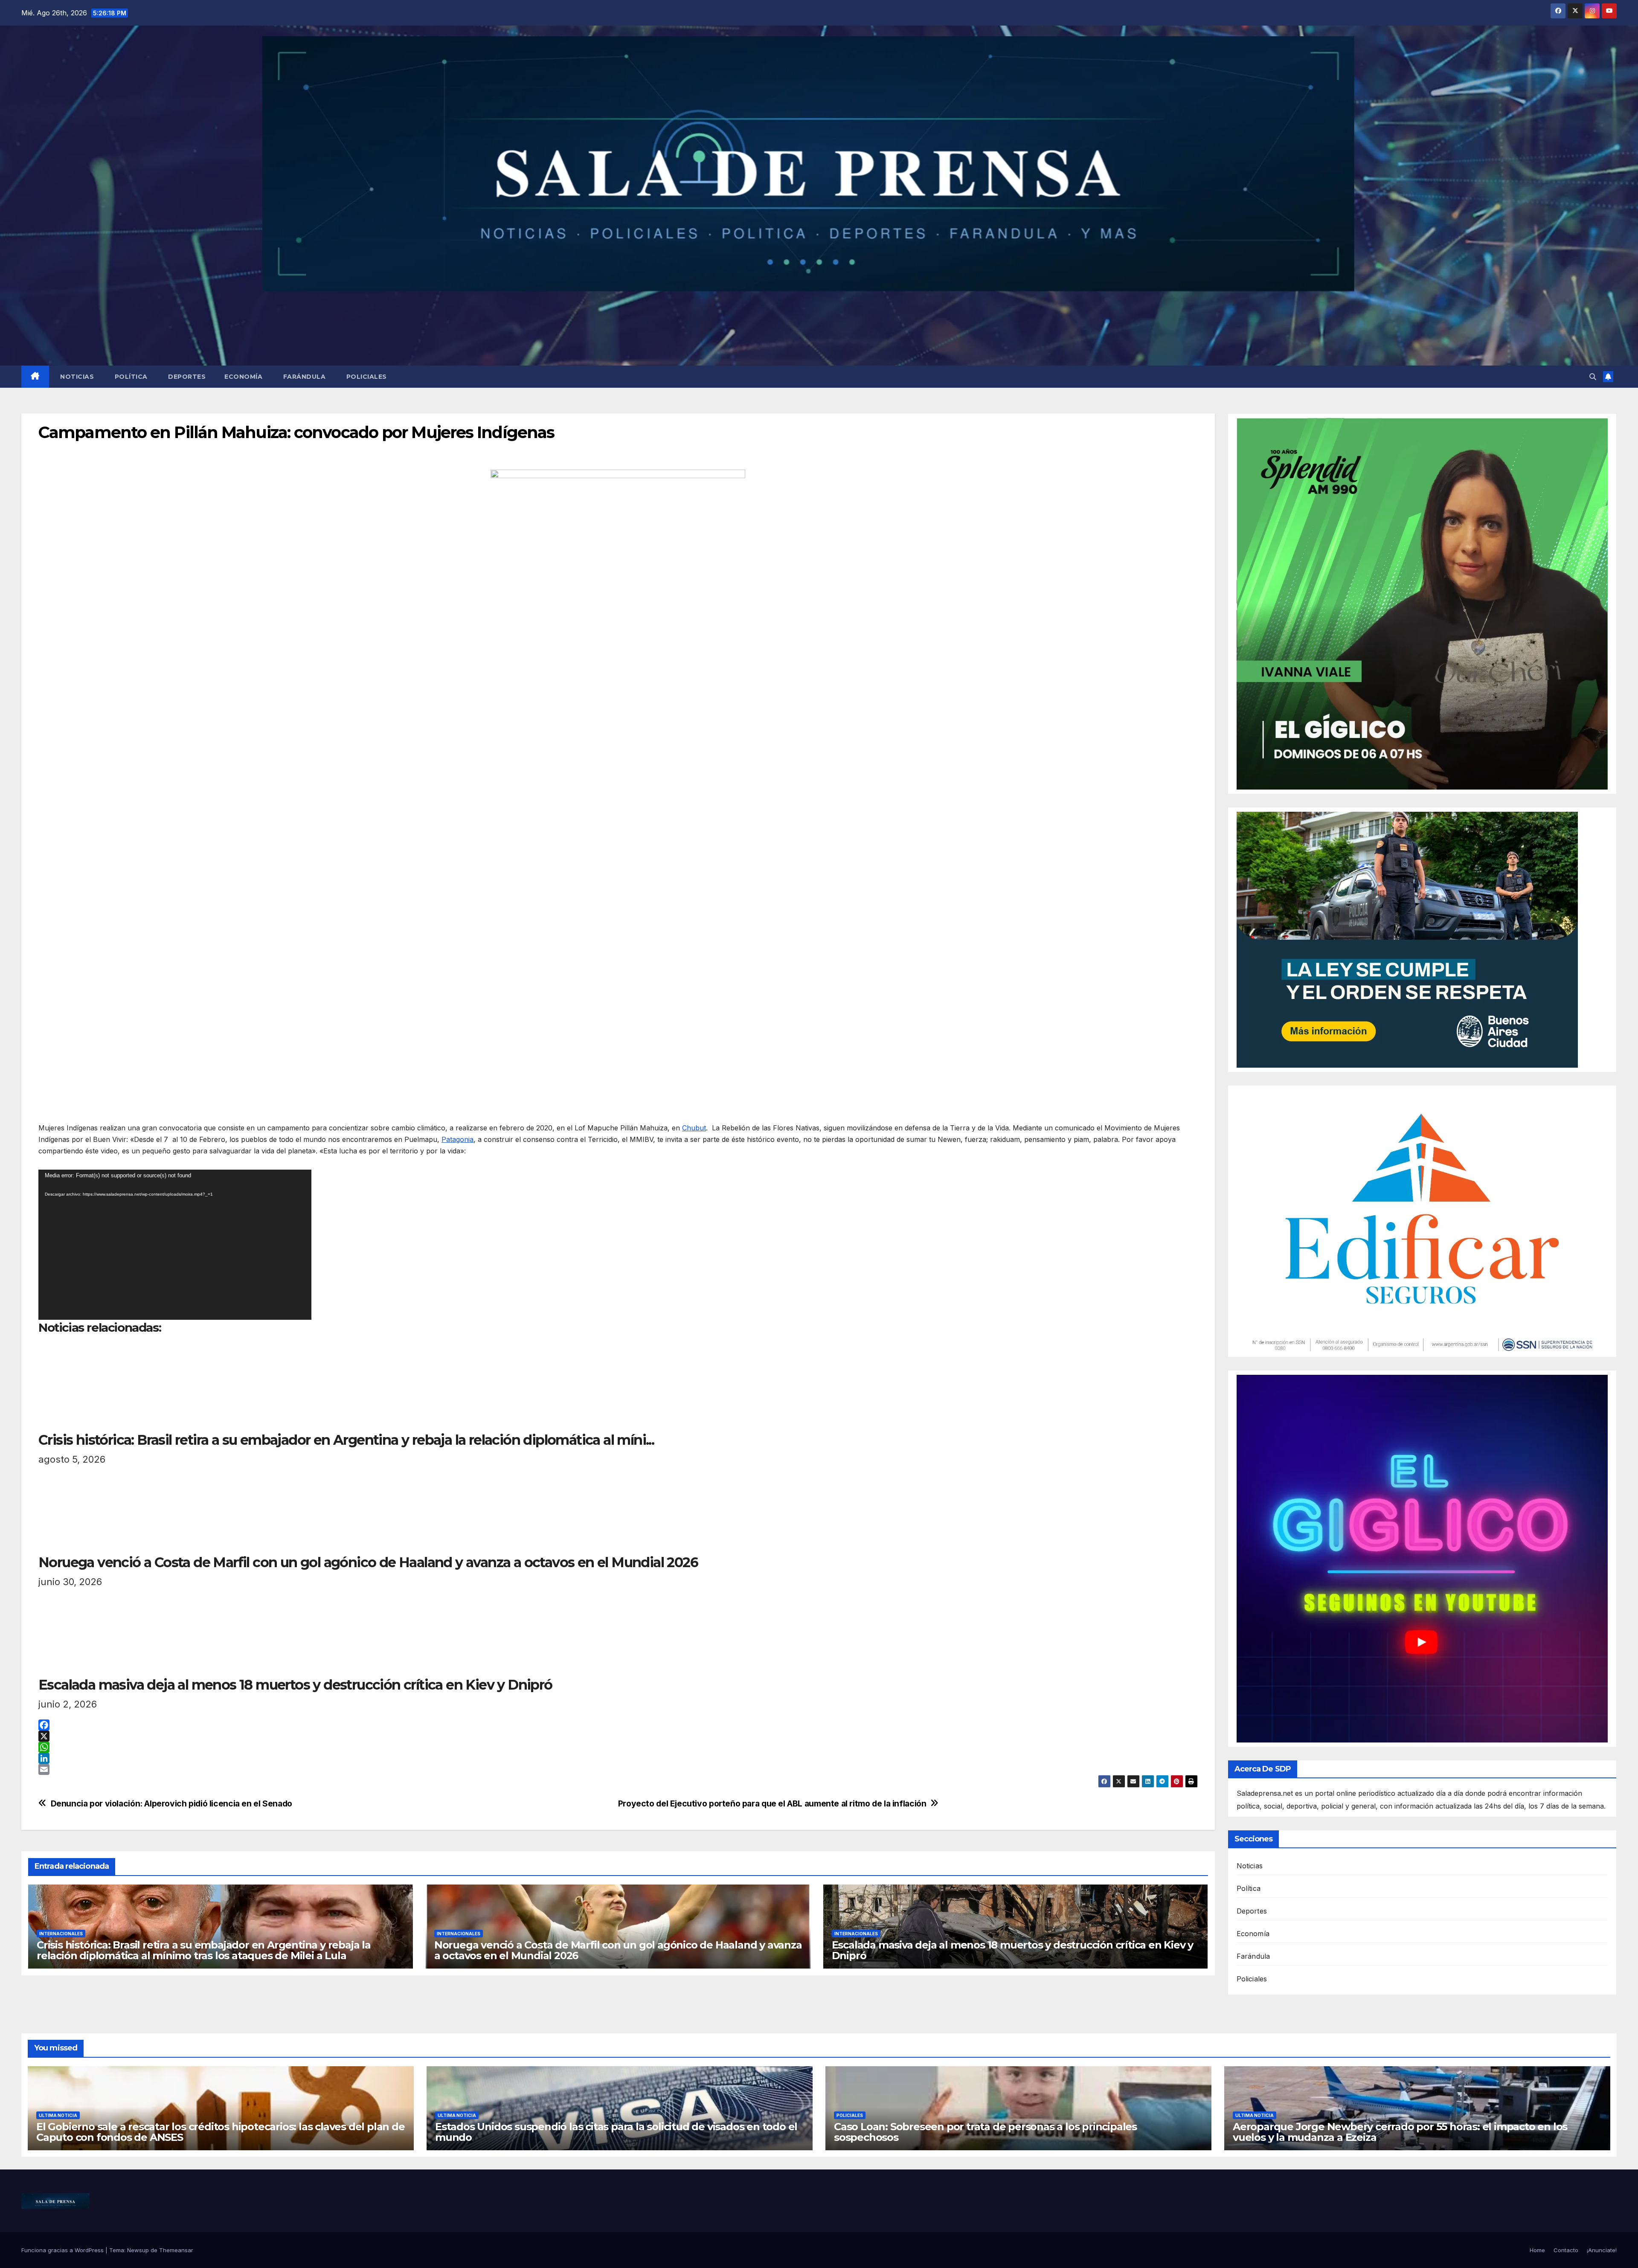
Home (1537, 2250)
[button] (1593, 377)
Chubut (694, 1128)
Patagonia (457, 1139)
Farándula (303, 377)
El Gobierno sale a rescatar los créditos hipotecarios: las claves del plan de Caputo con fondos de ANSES (221, 2132)
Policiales (366, 377)
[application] (175, 1245)
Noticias (76, 377)
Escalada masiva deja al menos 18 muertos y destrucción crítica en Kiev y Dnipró (1013, 1950)
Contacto (1566, 2250)
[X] (618, 1736)
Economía (243, 377)
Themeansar (176, 2250)
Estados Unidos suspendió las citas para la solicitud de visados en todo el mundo (616, 2132)
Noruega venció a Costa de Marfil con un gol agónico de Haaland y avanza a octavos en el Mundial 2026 (618, 1950)
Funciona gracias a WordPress (63, 2250)
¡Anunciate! (1602, 2250)
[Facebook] (618, 1725)
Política (130, 377)
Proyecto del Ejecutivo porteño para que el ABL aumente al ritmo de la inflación (772, 1804)
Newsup (138, 2250)
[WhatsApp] (618, 1747)
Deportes (186, 377)
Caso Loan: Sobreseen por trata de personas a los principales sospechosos (985, 2132)
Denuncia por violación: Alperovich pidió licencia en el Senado (171, 1804)
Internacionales (61, 1934)
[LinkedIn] (618, 1758)
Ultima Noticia (58, 2115)
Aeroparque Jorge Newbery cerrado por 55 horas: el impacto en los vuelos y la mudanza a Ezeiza (1400, 2132)
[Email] (618, 1769)
